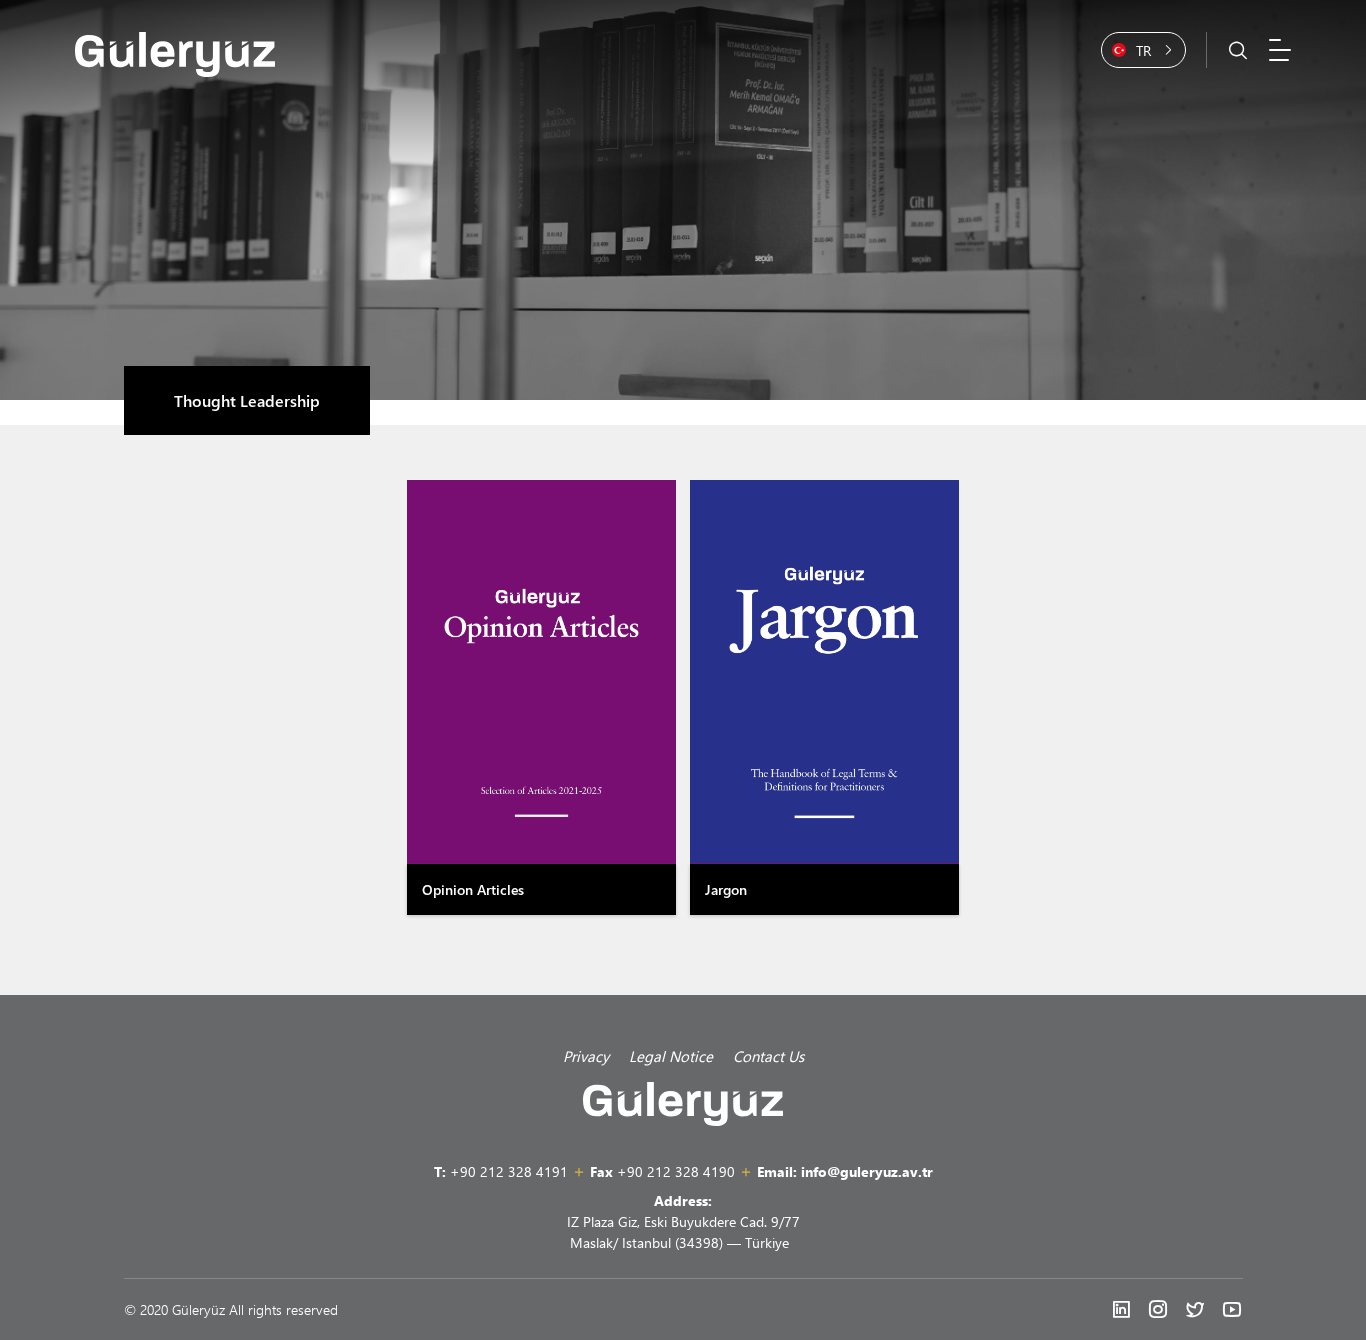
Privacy (586, 1056)
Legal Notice (671, 1056)
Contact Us (768, 1056)
